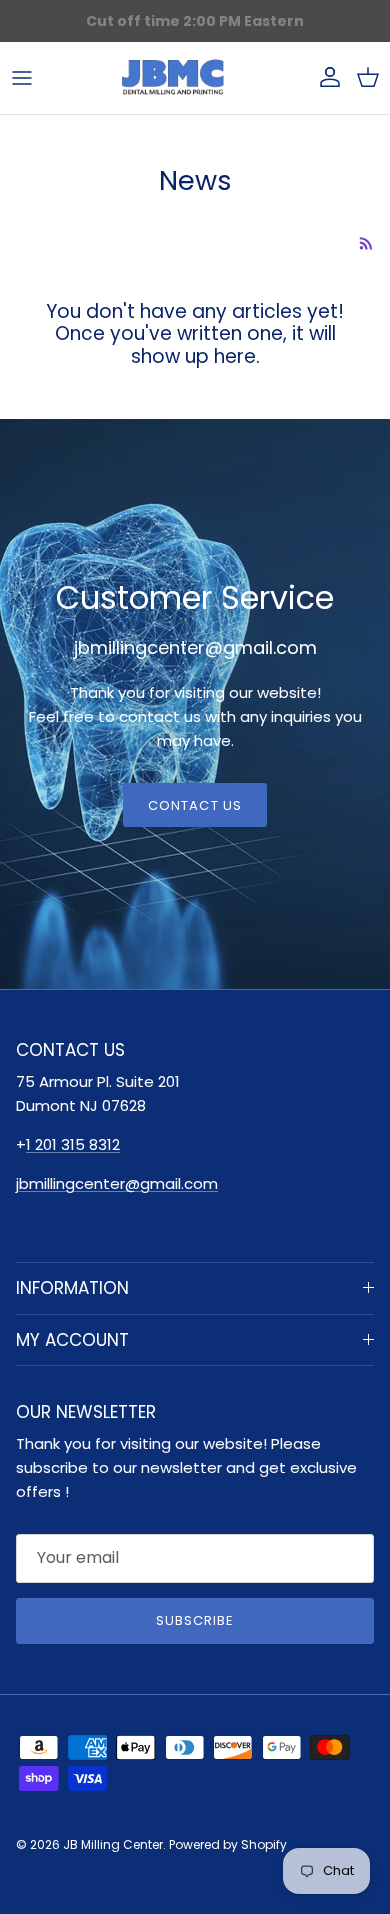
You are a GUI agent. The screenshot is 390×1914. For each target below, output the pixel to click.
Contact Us (194, 805)
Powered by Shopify (228, 1844)
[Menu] (22, 78)
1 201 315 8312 (73, 1144)
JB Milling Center (113, 1844)
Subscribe (195, 1620)
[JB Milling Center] (173, 78)
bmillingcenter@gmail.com (118, 1183)
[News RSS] (366, 243)
